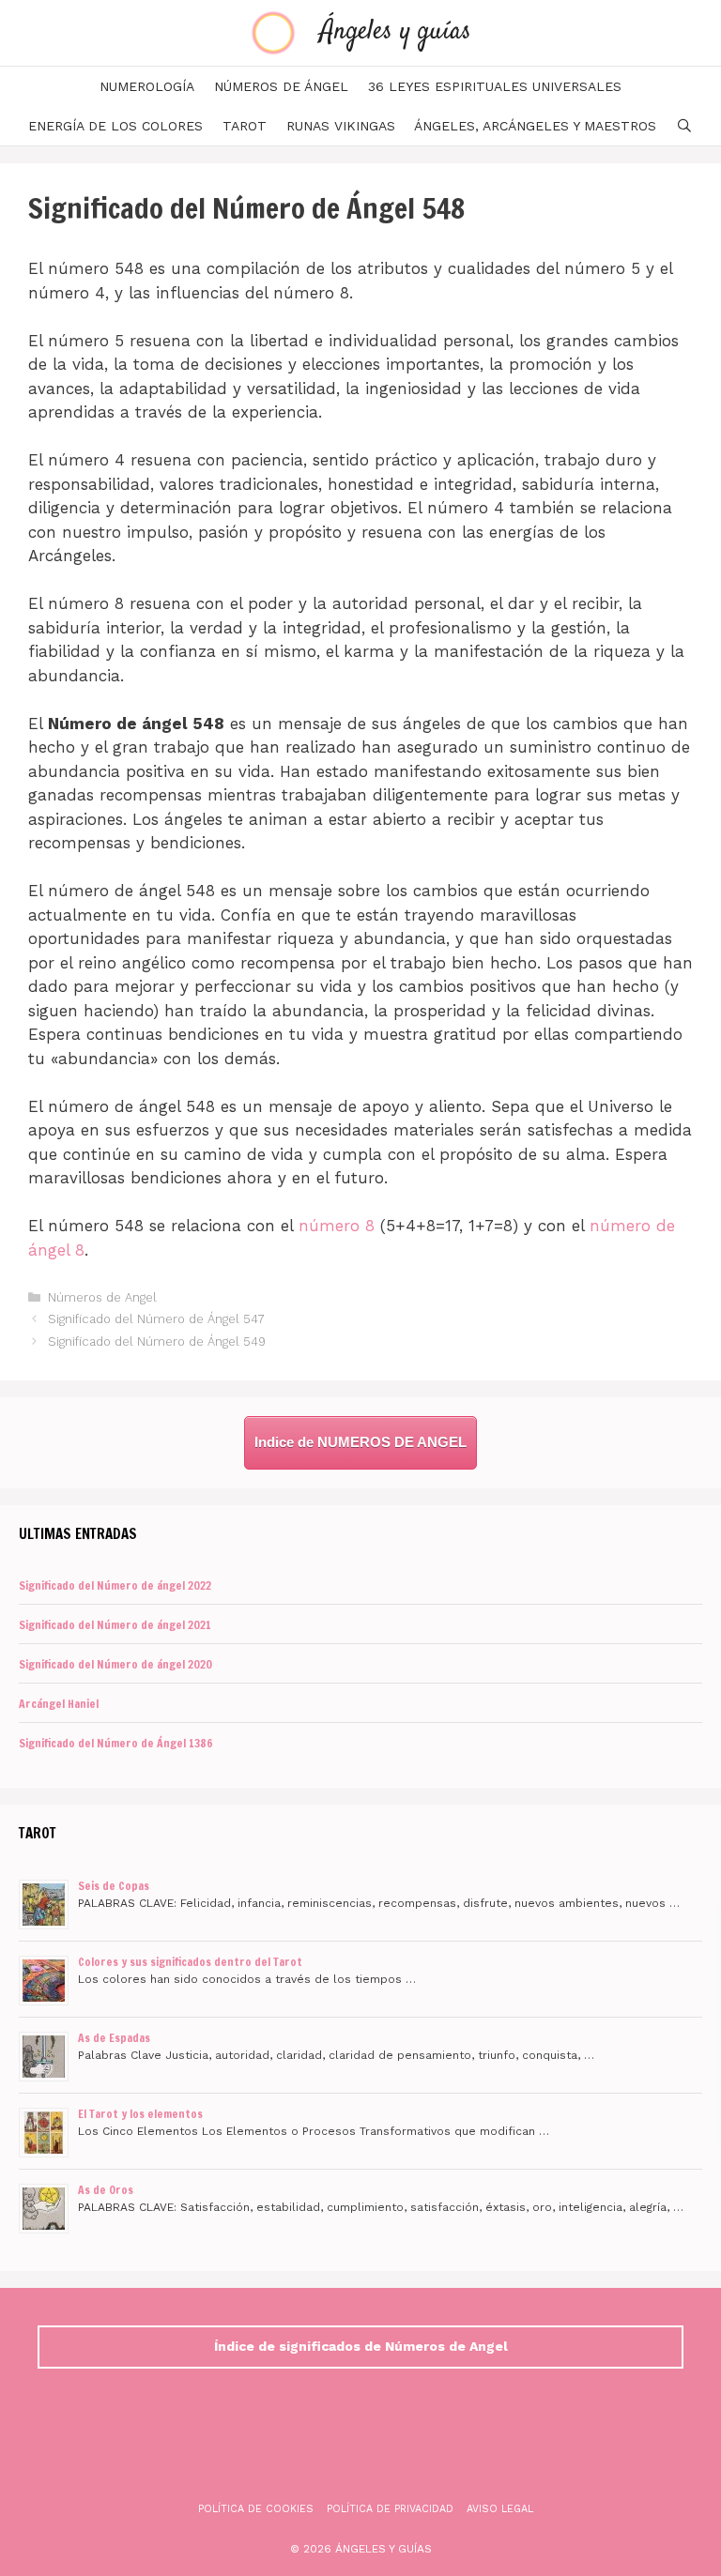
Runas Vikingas (341, 126)
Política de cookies (256, 2509)
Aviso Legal (500, 2509)
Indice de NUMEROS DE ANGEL (360, 1442)
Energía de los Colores (115, 126)
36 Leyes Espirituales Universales (495, 86)
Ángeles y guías (396, 32)
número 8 (337, 1226)
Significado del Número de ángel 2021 (115, 1625)
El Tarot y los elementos (140, 2114)
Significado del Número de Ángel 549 (157, 1341)
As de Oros (106, 2190)
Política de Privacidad (390, 2509)
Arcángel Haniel (59, 1704)
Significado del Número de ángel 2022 (115, 1585)
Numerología (147, 86)
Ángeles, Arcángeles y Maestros (535, 126)
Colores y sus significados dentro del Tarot (190, 1962)
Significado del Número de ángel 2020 (115, 1664)
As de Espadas (114, 2038)
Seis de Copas (114, 1886)
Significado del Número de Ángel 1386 (116, 1743)
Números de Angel (102, 1297)
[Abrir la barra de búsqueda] (684, 126)
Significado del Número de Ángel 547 (156, 1319)
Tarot (245, 126)
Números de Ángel (281, 86)
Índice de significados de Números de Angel (361, 2346)
